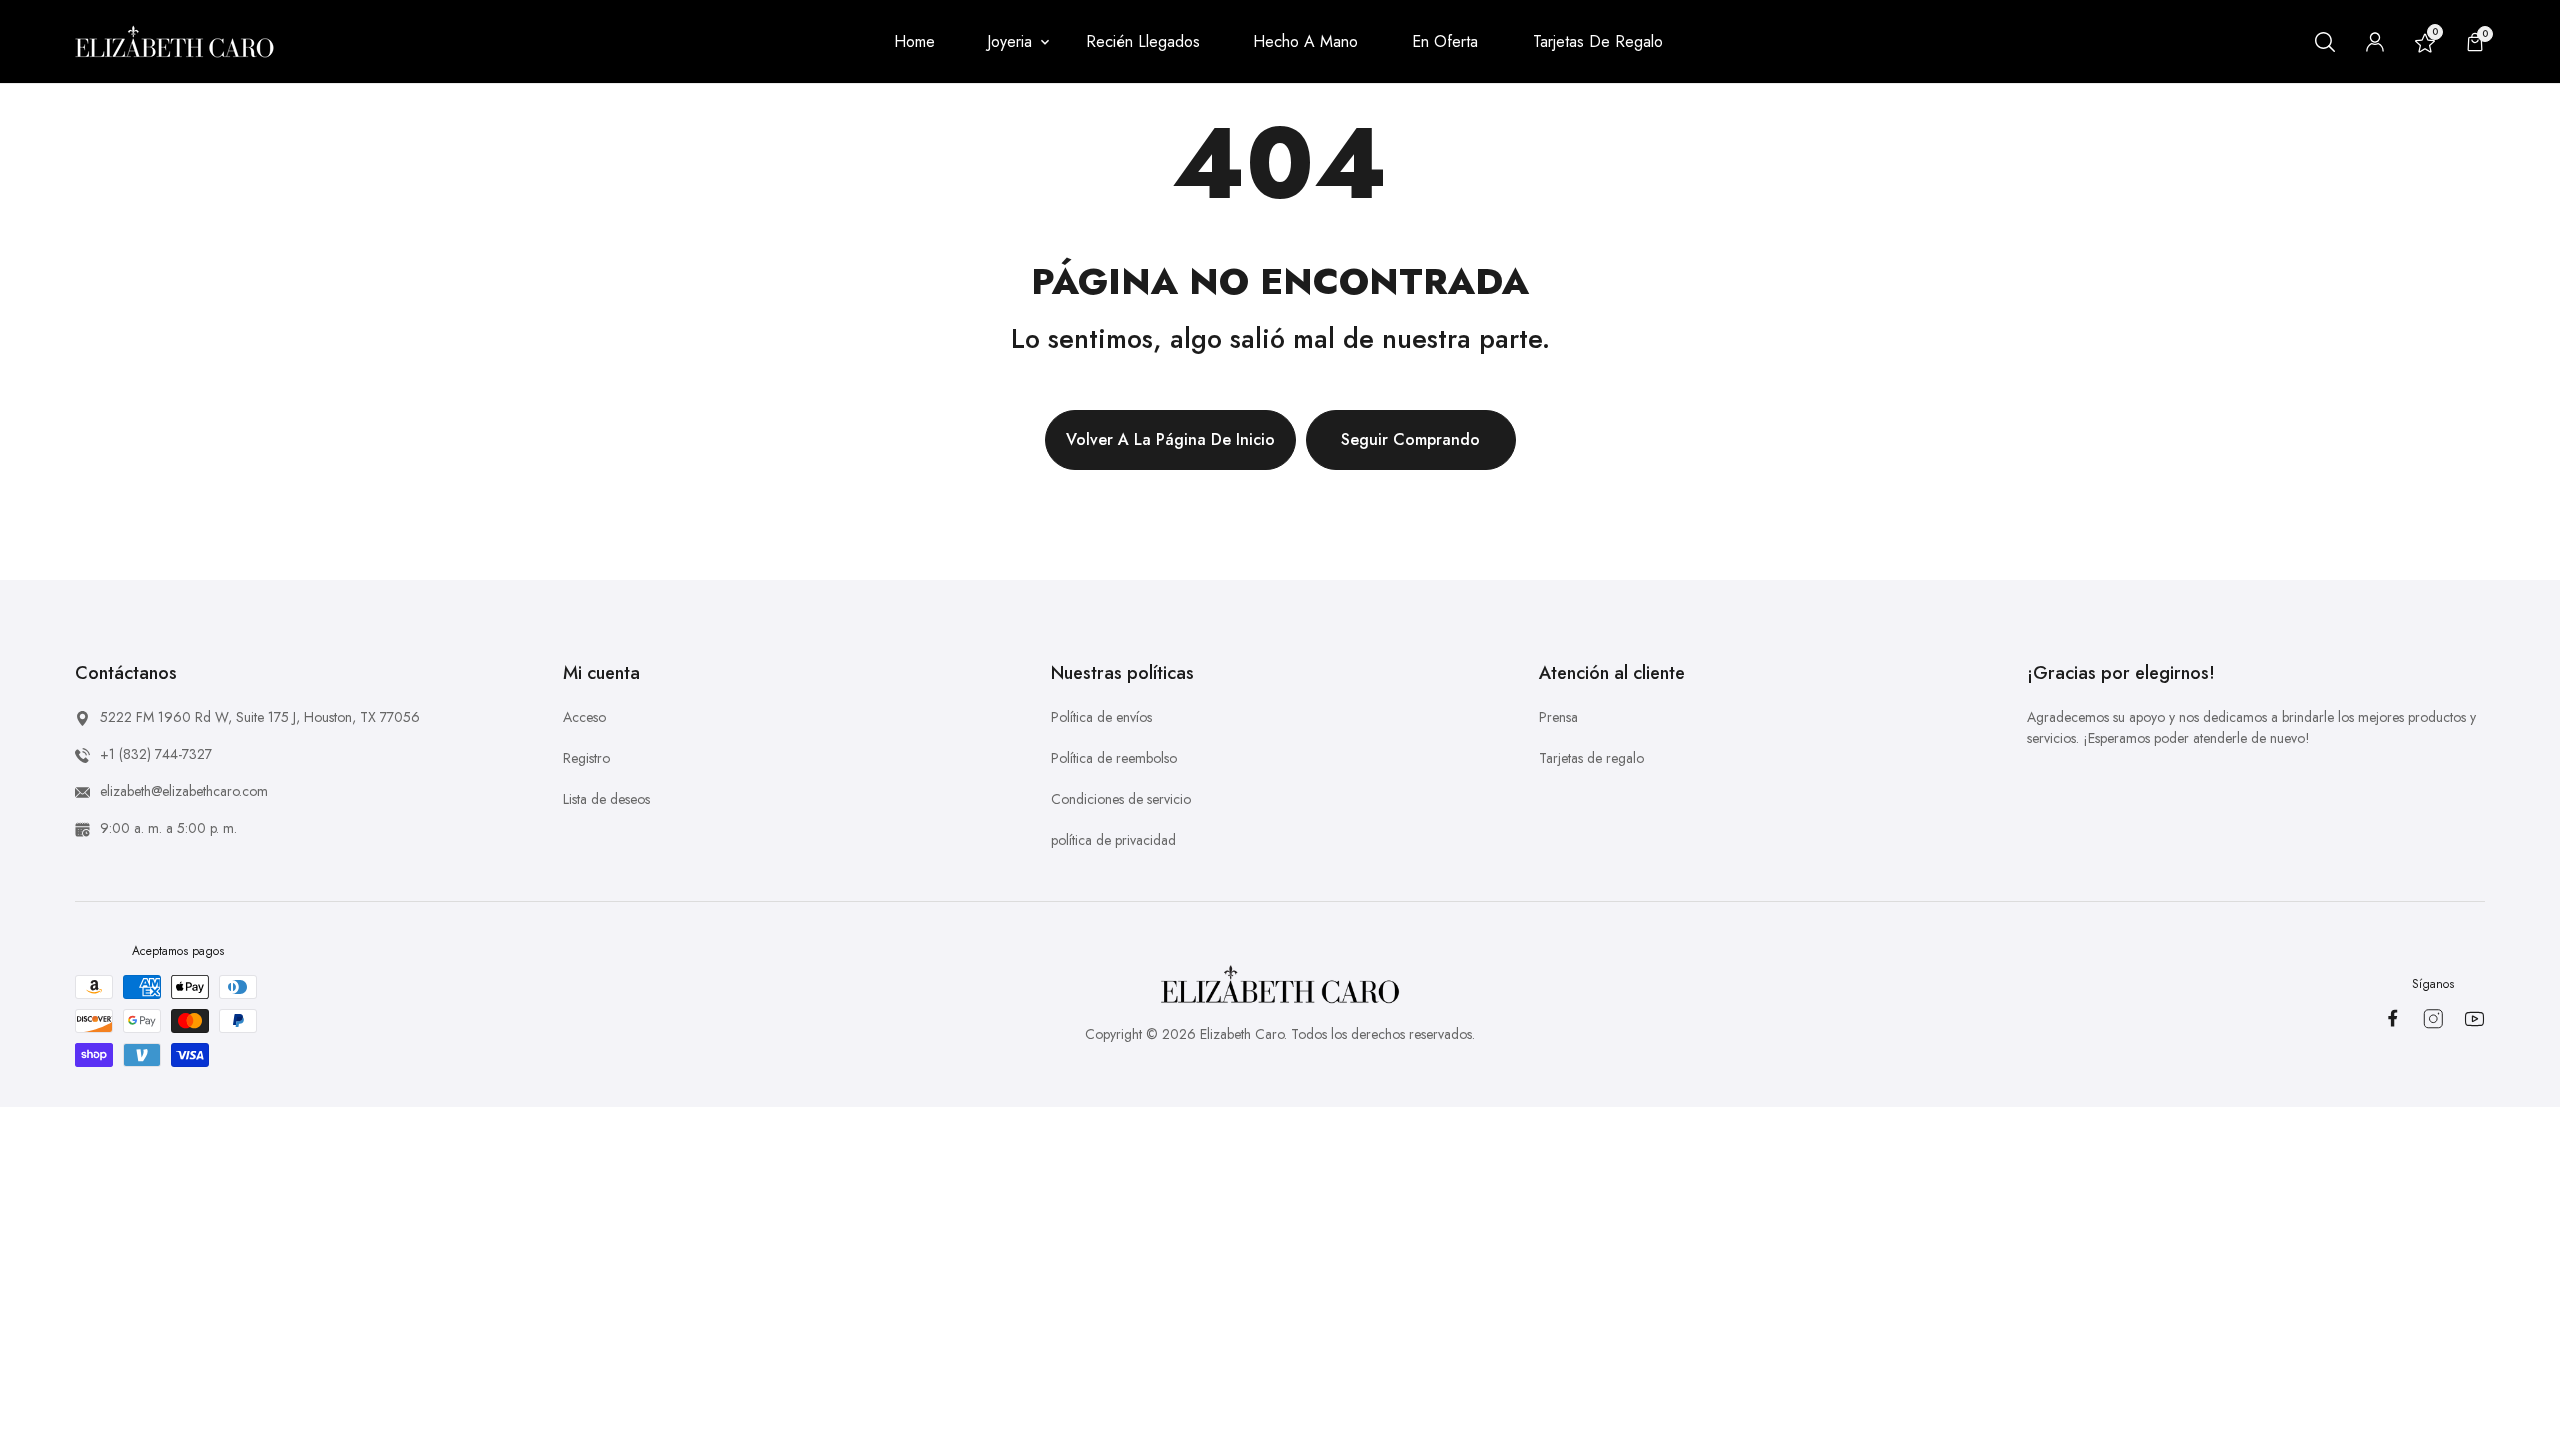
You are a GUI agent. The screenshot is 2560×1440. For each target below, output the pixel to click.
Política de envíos (1101, 717)
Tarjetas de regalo (1591, 758)
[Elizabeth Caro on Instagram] (2433, 1019)
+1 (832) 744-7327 (156, 754)
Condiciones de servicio (1121, 799)
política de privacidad (1113, 840)
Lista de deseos (606, 799)
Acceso (584, 717)
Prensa (1558, 717)
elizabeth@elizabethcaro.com (184, 791)
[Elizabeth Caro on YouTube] (2474, 1019)
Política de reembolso (1114, 758)
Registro (586, 758)
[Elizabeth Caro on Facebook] (2392, 1018)
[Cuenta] (2375, 42)
